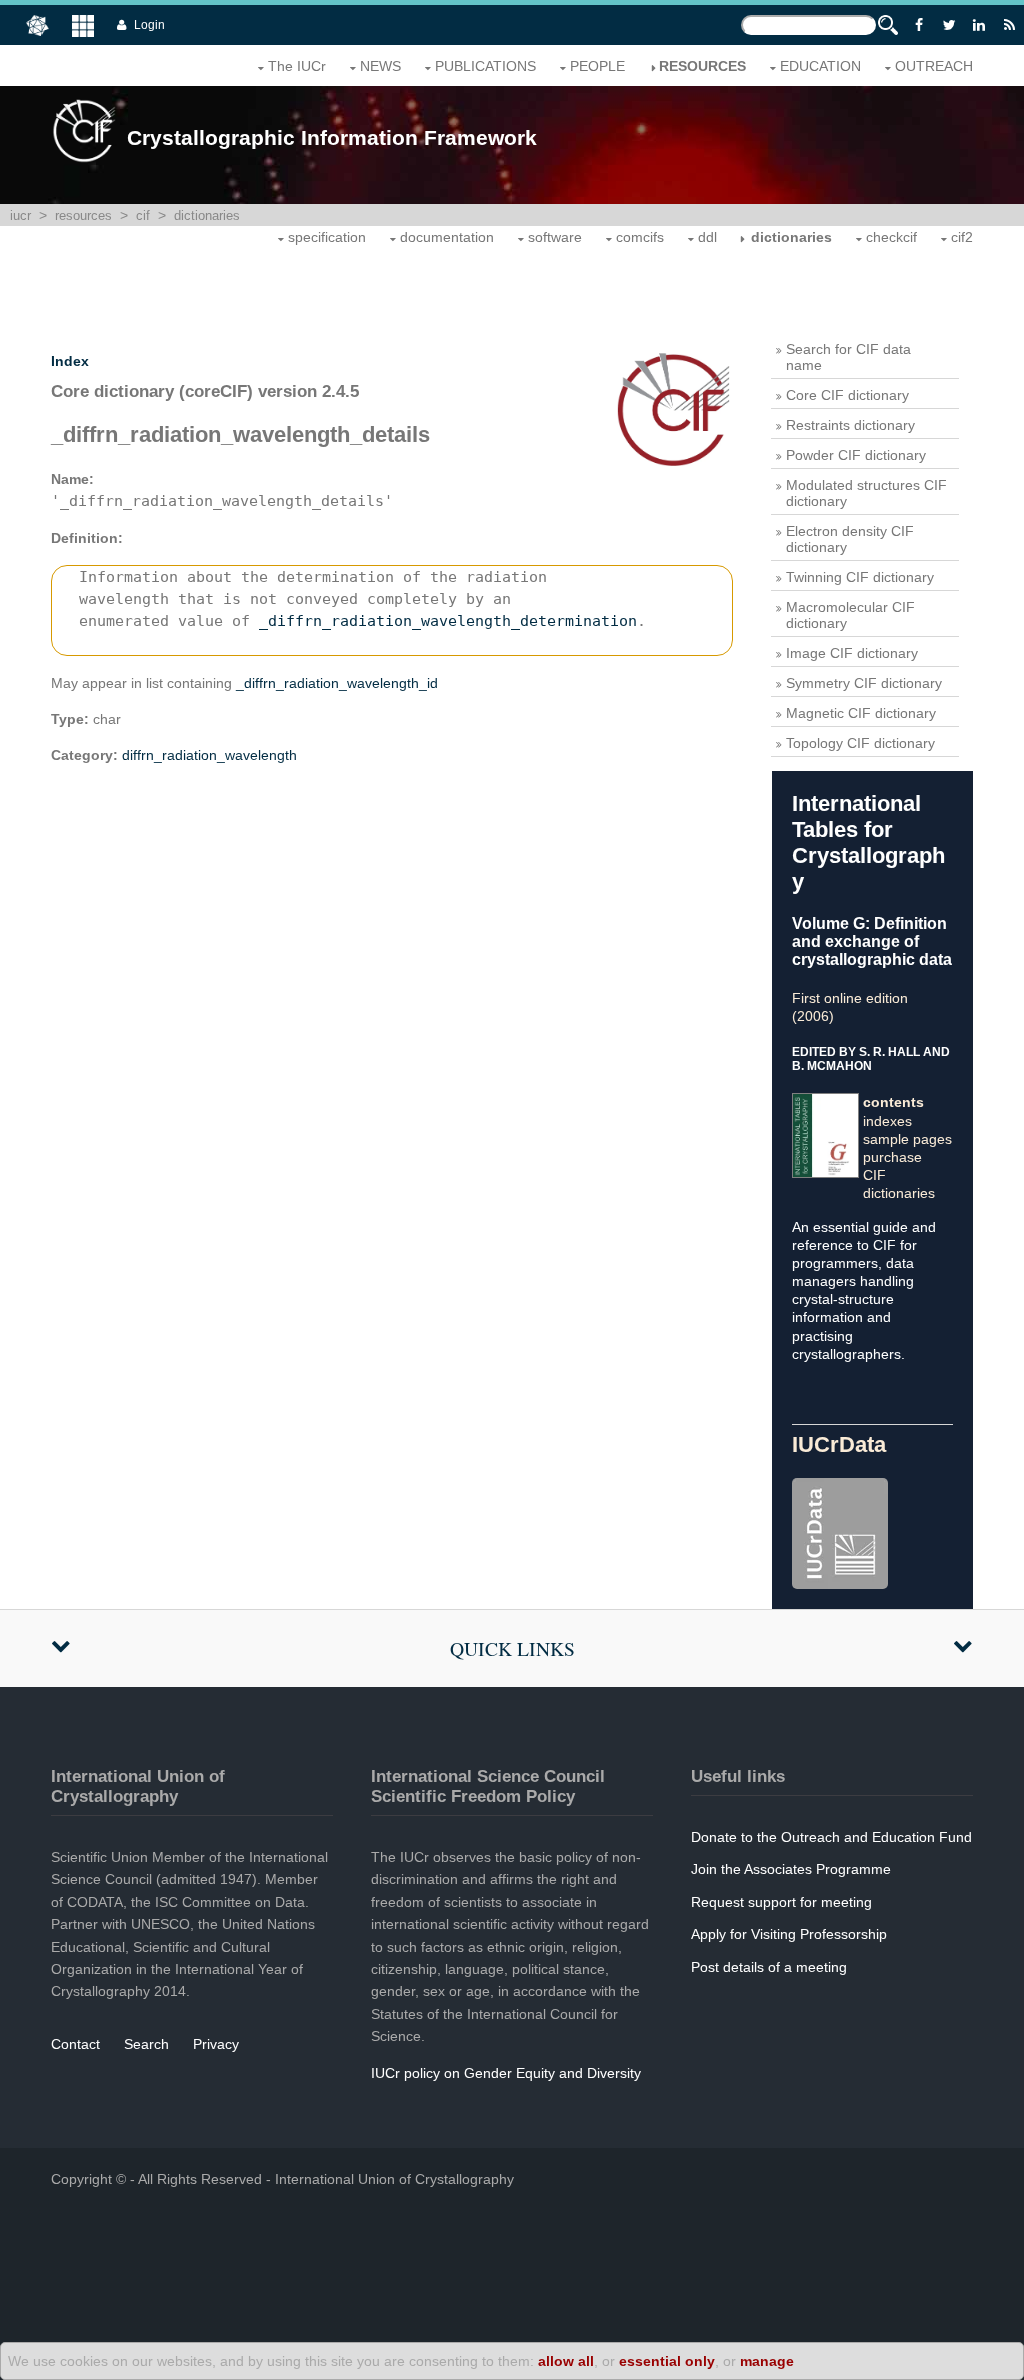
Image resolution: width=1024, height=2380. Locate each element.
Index (70, 361)
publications (485, 66)
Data (839, 1444)
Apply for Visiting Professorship (789, 1934)
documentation (447, 237)
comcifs (640, 237)
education (820, 66)
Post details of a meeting (769, 1967)
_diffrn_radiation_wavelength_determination (448, 621)
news (380, 66)
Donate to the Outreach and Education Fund (831, 1837)
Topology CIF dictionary (860, 743)
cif (143, 215)
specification (327, 237)
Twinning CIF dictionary (860, 577)
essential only (667, 2361)
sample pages (907, 1139)
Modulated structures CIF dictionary (866, 493)
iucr (20, 215)
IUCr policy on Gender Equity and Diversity (506, 2073)
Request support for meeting (781, 1902)
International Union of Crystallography (394, 2179)
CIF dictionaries (899, 1184)
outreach (934, 66)
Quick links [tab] (512, 1648)
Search (146, 2044)
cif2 (962, 237)
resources (702, 66)
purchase (892, 1157)
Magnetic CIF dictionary (861, 713)
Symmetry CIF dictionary (864, 683)
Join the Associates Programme (791, 1869)
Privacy (216, 2044)
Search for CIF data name (848, 357)
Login (149, 25)
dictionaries (207, 215)
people (597, 66)
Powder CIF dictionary (856, 455)
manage (767, 2361)
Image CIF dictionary (852, 653)
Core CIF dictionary (847, 395)
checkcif (891, 237)
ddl (707, 237)
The (297, 66)
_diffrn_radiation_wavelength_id (337, 683)
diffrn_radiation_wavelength (209, 755)
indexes (887, 1121)
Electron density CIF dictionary (850, 539)
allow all (566, 2361)
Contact (75, 2044)
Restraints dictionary (850, 425)
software (555, 237)
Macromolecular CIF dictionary (850, 615)
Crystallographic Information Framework (332, 137)
